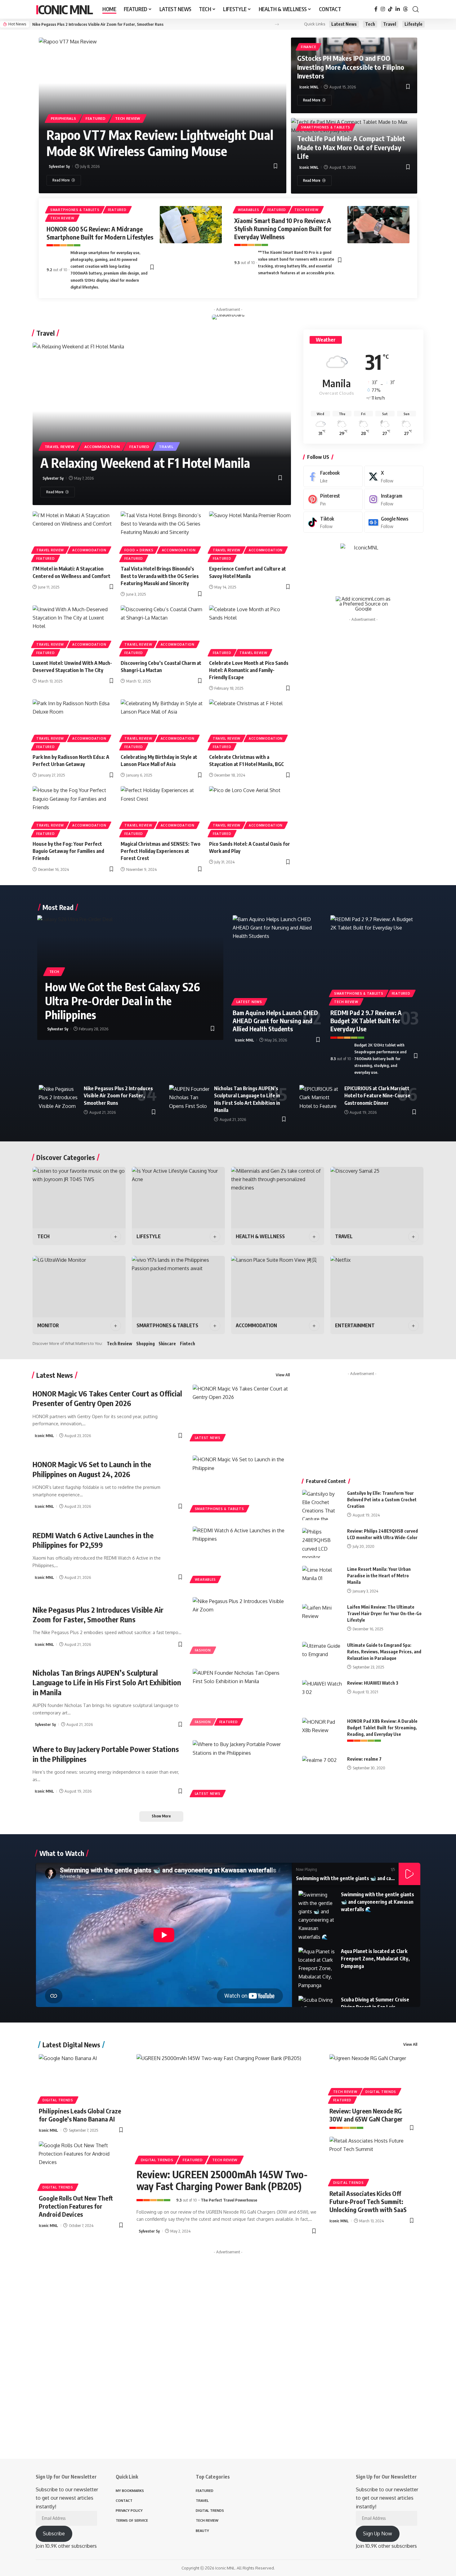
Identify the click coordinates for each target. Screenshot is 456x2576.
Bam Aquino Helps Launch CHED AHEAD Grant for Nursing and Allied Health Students (275, 1021)
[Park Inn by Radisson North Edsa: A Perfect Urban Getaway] (74, 724)
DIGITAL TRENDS (58, 2100)
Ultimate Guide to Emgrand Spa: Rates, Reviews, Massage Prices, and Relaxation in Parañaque (384, 1652)
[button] (416, 9)
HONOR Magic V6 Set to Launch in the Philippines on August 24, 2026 (92, 1469)
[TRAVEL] (377, 1198)
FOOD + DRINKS (139, 550)
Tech (370, 24)
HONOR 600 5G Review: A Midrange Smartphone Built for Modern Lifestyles (100, 233)
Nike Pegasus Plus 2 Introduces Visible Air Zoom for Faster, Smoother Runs (98, 24)
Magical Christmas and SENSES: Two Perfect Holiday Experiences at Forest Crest (161, 851)
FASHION (203, 1650)
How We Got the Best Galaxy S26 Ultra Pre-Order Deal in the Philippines (123, 1001)
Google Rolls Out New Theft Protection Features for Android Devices (76, 2206)
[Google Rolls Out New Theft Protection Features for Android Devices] (81, 2165)
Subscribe (54, 2533)
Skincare (167, 1344)
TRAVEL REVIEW (60, 447)
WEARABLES (248, 210)
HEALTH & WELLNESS (260, 1236)
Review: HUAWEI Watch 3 (373, 1683)
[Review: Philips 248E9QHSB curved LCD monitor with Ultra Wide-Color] (322, 1543)
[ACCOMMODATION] (278, 1287)
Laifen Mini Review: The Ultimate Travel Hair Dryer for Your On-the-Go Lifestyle (384, 1614)
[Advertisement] (364, 671)
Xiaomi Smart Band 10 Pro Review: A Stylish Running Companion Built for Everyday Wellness (283, 228)
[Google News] (394, 522)
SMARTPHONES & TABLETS (326, 127)
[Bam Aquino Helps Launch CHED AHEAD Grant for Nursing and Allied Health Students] (277, 959)
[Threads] (405, 9)
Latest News (344, 24)
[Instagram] (383, 9)
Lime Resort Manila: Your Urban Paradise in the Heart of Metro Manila (379, 1576)
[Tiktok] (333, 522)
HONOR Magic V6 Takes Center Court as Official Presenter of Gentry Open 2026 (107, 1398)
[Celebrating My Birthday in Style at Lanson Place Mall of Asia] (162, 724)
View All (283, 1375)
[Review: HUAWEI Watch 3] (322, 1695)
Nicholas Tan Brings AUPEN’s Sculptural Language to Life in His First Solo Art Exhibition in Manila (107, 1682)
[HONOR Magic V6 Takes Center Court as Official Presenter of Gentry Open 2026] (241, 1414)
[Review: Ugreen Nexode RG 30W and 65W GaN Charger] (372, 2078)
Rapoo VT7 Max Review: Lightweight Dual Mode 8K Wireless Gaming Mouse (160, 143)
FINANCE (308, 47)
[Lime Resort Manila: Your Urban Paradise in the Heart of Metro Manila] (322, 1581)
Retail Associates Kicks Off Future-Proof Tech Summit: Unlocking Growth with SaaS (368, 2201)
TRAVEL (166, 447)
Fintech (188, 1344)
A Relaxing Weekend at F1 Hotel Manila (145, 463)
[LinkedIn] (398, 9)
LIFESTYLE (149, 1236)
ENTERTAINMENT (355, 1325)
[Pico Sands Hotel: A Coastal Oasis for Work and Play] (250, 811)
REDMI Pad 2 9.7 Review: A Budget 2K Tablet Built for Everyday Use (366, 1021)
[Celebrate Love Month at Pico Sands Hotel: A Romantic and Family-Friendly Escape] (250, 630)
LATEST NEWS (249, 1002)
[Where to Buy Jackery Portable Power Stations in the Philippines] (241, 1769)
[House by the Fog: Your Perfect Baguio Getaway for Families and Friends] (74, 811)
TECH (54, 972)
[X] (394, 476)
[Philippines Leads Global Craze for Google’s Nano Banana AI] (81, 2078)
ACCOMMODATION (102, 447)
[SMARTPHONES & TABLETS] (178, 1287)
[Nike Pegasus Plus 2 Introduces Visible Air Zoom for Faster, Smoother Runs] (59, 1097)
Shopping (145, 1344)
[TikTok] (390, 9)
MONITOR (48, 1325)
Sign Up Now (378, 2533)
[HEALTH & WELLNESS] (278, 1198)
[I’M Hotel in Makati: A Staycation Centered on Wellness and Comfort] (74, 536)
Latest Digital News (71, 2045)
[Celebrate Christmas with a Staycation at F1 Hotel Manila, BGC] (250, 724)
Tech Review (119, 1344)
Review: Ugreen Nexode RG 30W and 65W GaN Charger (366, 2115)
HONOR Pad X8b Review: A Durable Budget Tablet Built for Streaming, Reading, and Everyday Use (382, 1728)
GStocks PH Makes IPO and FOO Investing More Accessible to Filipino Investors (351, 67)
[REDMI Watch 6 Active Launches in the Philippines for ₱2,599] (241, 1556)
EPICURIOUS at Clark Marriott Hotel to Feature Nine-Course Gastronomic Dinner (377, 1095)
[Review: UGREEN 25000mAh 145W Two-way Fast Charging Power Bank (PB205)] (227, 2108)
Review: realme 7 (364, 1759)
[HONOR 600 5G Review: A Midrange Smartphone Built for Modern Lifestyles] (191, 225)
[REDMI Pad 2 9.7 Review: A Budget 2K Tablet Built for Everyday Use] (375, 959)
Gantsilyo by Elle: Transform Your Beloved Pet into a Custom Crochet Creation (382, 1500)
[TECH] (79, 1198)
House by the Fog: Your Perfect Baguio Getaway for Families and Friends (68, 851)
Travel (390, 24)
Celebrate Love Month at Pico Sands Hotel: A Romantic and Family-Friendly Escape (249, 670)
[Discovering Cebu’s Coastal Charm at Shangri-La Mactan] (162, 630)
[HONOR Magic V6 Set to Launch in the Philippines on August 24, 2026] (241, 1485)
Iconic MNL (64, 9)
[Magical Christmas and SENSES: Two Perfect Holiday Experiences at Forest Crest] (162, 811)
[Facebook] (376, 9)
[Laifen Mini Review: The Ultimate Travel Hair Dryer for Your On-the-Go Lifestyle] (322, 1619)
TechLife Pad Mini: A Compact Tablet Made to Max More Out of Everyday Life (351, 147)
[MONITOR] (79, 1287)
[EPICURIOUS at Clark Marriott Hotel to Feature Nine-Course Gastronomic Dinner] (320, 1097)
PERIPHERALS (64, 118)
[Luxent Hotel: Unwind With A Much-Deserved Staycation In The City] (74, 630)
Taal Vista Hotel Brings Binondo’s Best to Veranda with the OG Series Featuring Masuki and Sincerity (160, 576)
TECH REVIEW (128, 118)
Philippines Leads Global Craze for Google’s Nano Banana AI (80, 2115)
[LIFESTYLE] (178, 1198)
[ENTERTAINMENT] (377, 1287)
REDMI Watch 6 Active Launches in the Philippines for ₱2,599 (93, 1540)
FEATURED (96, 118)
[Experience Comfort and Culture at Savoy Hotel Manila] (250, 536)
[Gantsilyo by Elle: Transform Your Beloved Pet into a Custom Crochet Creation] (322, 1505)
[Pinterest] (333, 499)
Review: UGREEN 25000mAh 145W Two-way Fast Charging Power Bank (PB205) (222, 2180)
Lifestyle (414, 24)
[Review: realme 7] (322, 1771)
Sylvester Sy (59, 166)
